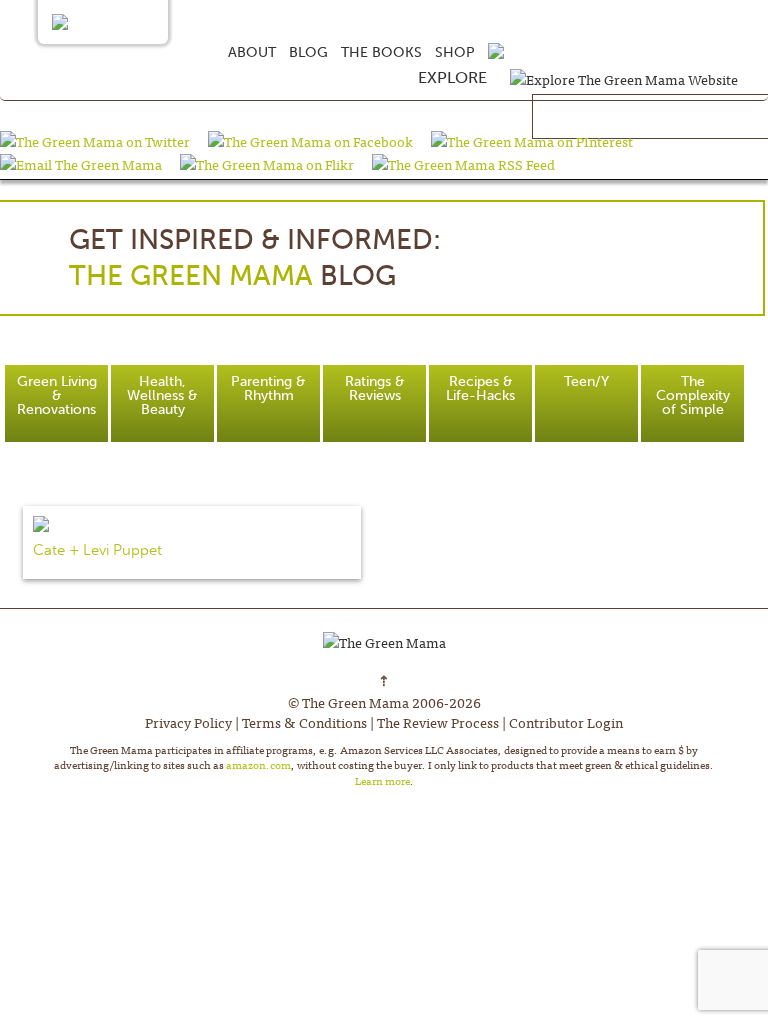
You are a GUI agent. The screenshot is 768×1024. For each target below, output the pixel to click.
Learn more (382, 780)
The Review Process (438, 722)
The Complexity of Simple (693, 395)
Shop (455, 52)
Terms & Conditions (304, 722)
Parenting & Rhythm (268, 388)
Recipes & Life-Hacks (480, 388)
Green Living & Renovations (57, 395)
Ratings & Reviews (375, 388)
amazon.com (258, 764)
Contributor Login (566, 722)
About (252, 52)
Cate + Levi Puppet (97, 550)
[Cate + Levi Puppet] (192, 524)
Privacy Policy (188, 722)
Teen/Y (586, 381)
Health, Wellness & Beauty (162, 395)
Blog (308, 52)
